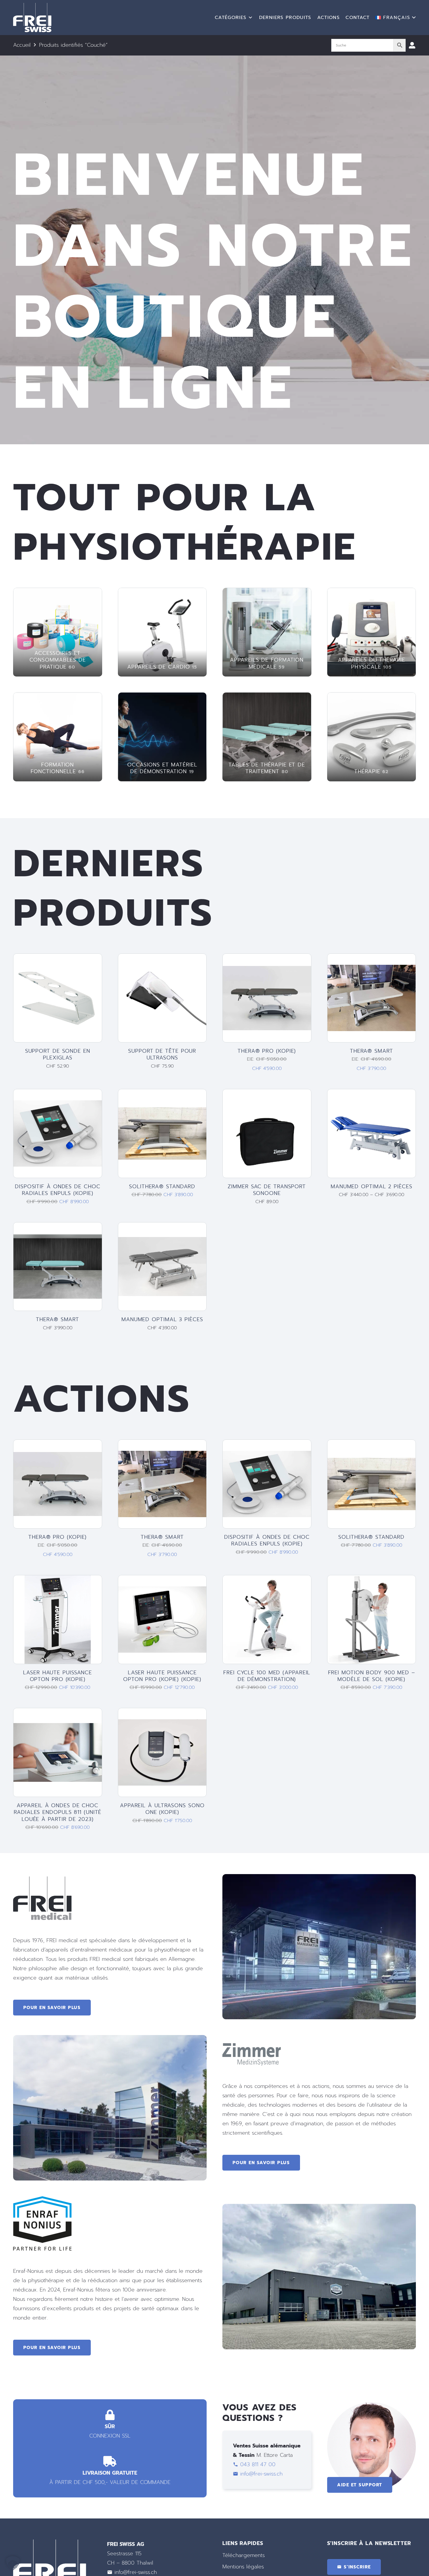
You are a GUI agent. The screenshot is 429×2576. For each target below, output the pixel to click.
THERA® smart (57, 1319)
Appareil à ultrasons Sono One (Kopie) (162, 1809)
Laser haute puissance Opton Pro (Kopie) (57, 1676)
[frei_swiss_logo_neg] (32, 18)
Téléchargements (244, 2555)
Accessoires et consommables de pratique (58, 660)
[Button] (412, 45)
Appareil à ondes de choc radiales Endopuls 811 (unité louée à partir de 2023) (57, 1812)
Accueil (22, 45)
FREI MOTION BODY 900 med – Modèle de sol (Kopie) (372, 1676)
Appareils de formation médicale (267, 663)
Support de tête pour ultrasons (162, 1054)
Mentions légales (243, 2567)
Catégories (231, 18)
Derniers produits (285, 18)
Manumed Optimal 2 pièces (372, 1186)
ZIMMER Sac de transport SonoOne (267, 1190)
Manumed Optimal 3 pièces (162, 1319)
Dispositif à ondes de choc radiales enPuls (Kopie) (57, 1190)
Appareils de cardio (162, 667)
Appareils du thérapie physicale (372, 663)
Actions (328, 18)
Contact (357, 18)
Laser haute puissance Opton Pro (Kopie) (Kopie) (162, 1676)
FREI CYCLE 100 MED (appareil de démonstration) (267, 1676)
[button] (396, 18)
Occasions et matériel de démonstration (162, 768)
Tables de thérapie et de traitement (267, 768)
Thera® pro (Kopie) (267, 1051)
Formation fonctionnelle (58, 768)
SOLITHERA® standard (162, 1186)
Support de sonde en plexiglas (58, 1054)
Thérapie (371, 771)
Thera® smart (372, 1051)
